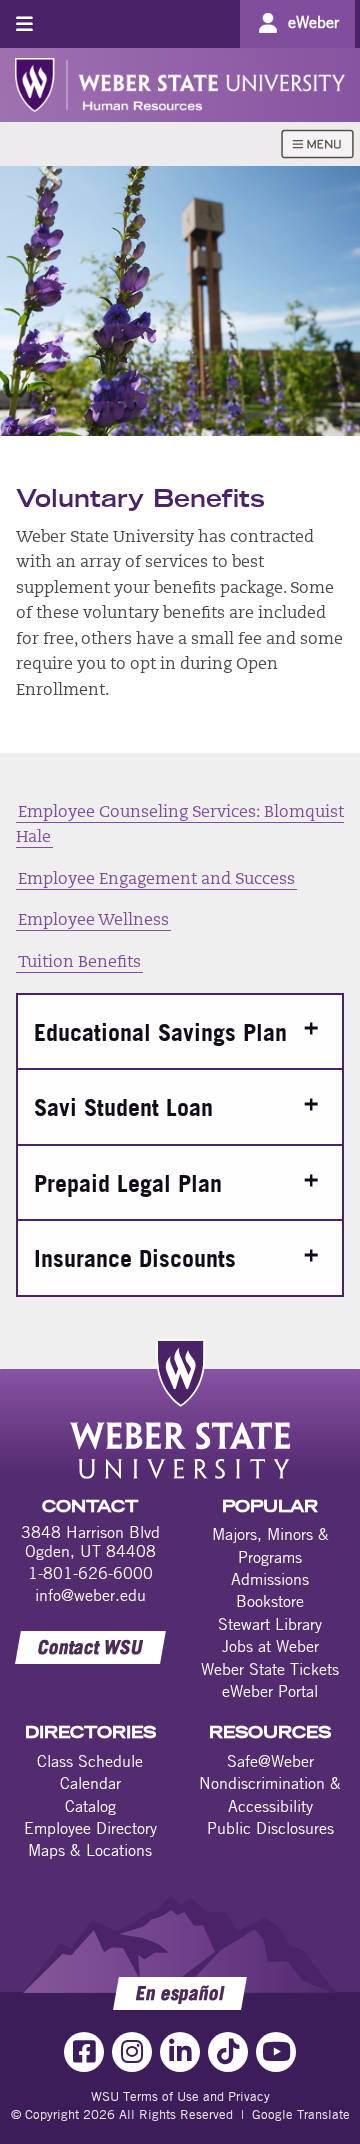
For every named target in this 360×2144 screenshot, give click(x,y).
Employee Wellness (93, 921)
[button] (180, 1031)
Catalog (90, 1806)
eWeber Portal (270, 1691)
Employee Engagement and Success (156, 880)
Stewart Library (270, 1624)
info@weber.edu (90, 1595)
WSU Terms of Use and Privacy (180, 2096)
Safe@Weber (270, 1761)
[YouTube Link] (276, 2052)
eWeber (313, 22)
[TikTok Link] (228, 2052)
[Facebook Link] (84, 2052)
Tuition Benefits (79, 963)
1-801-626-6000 (90, 1573)
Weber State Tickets (270, 1669)
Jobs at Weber (270, 1646)
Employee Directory (90, 1828)
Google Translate (301, 2114)
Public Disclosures (270, 1828)
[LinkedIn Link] (180, 2052)
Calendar (90, 1783)
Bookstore (270, 1601)
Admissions (270, 1579)
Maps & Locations (90, 1850)
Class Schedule (90, 1761)
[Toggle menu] (24, 23)
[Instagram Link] (132, 2052)
